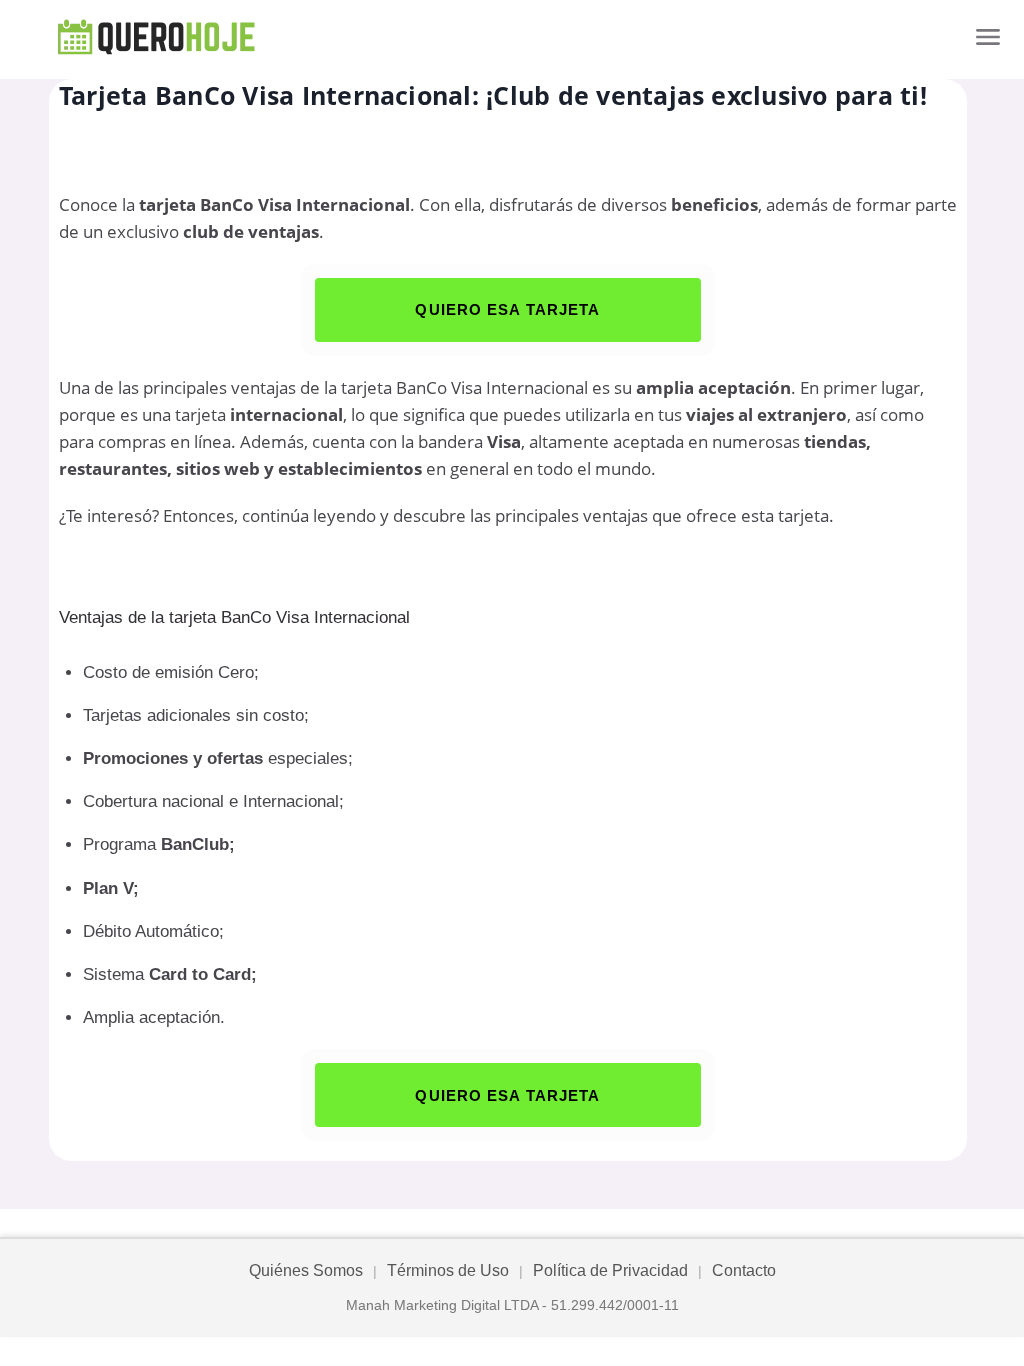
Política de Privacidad (610, 1270)
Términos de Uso (448, 1270)
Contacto (744, 1270)
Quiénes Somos (306, 1270)
